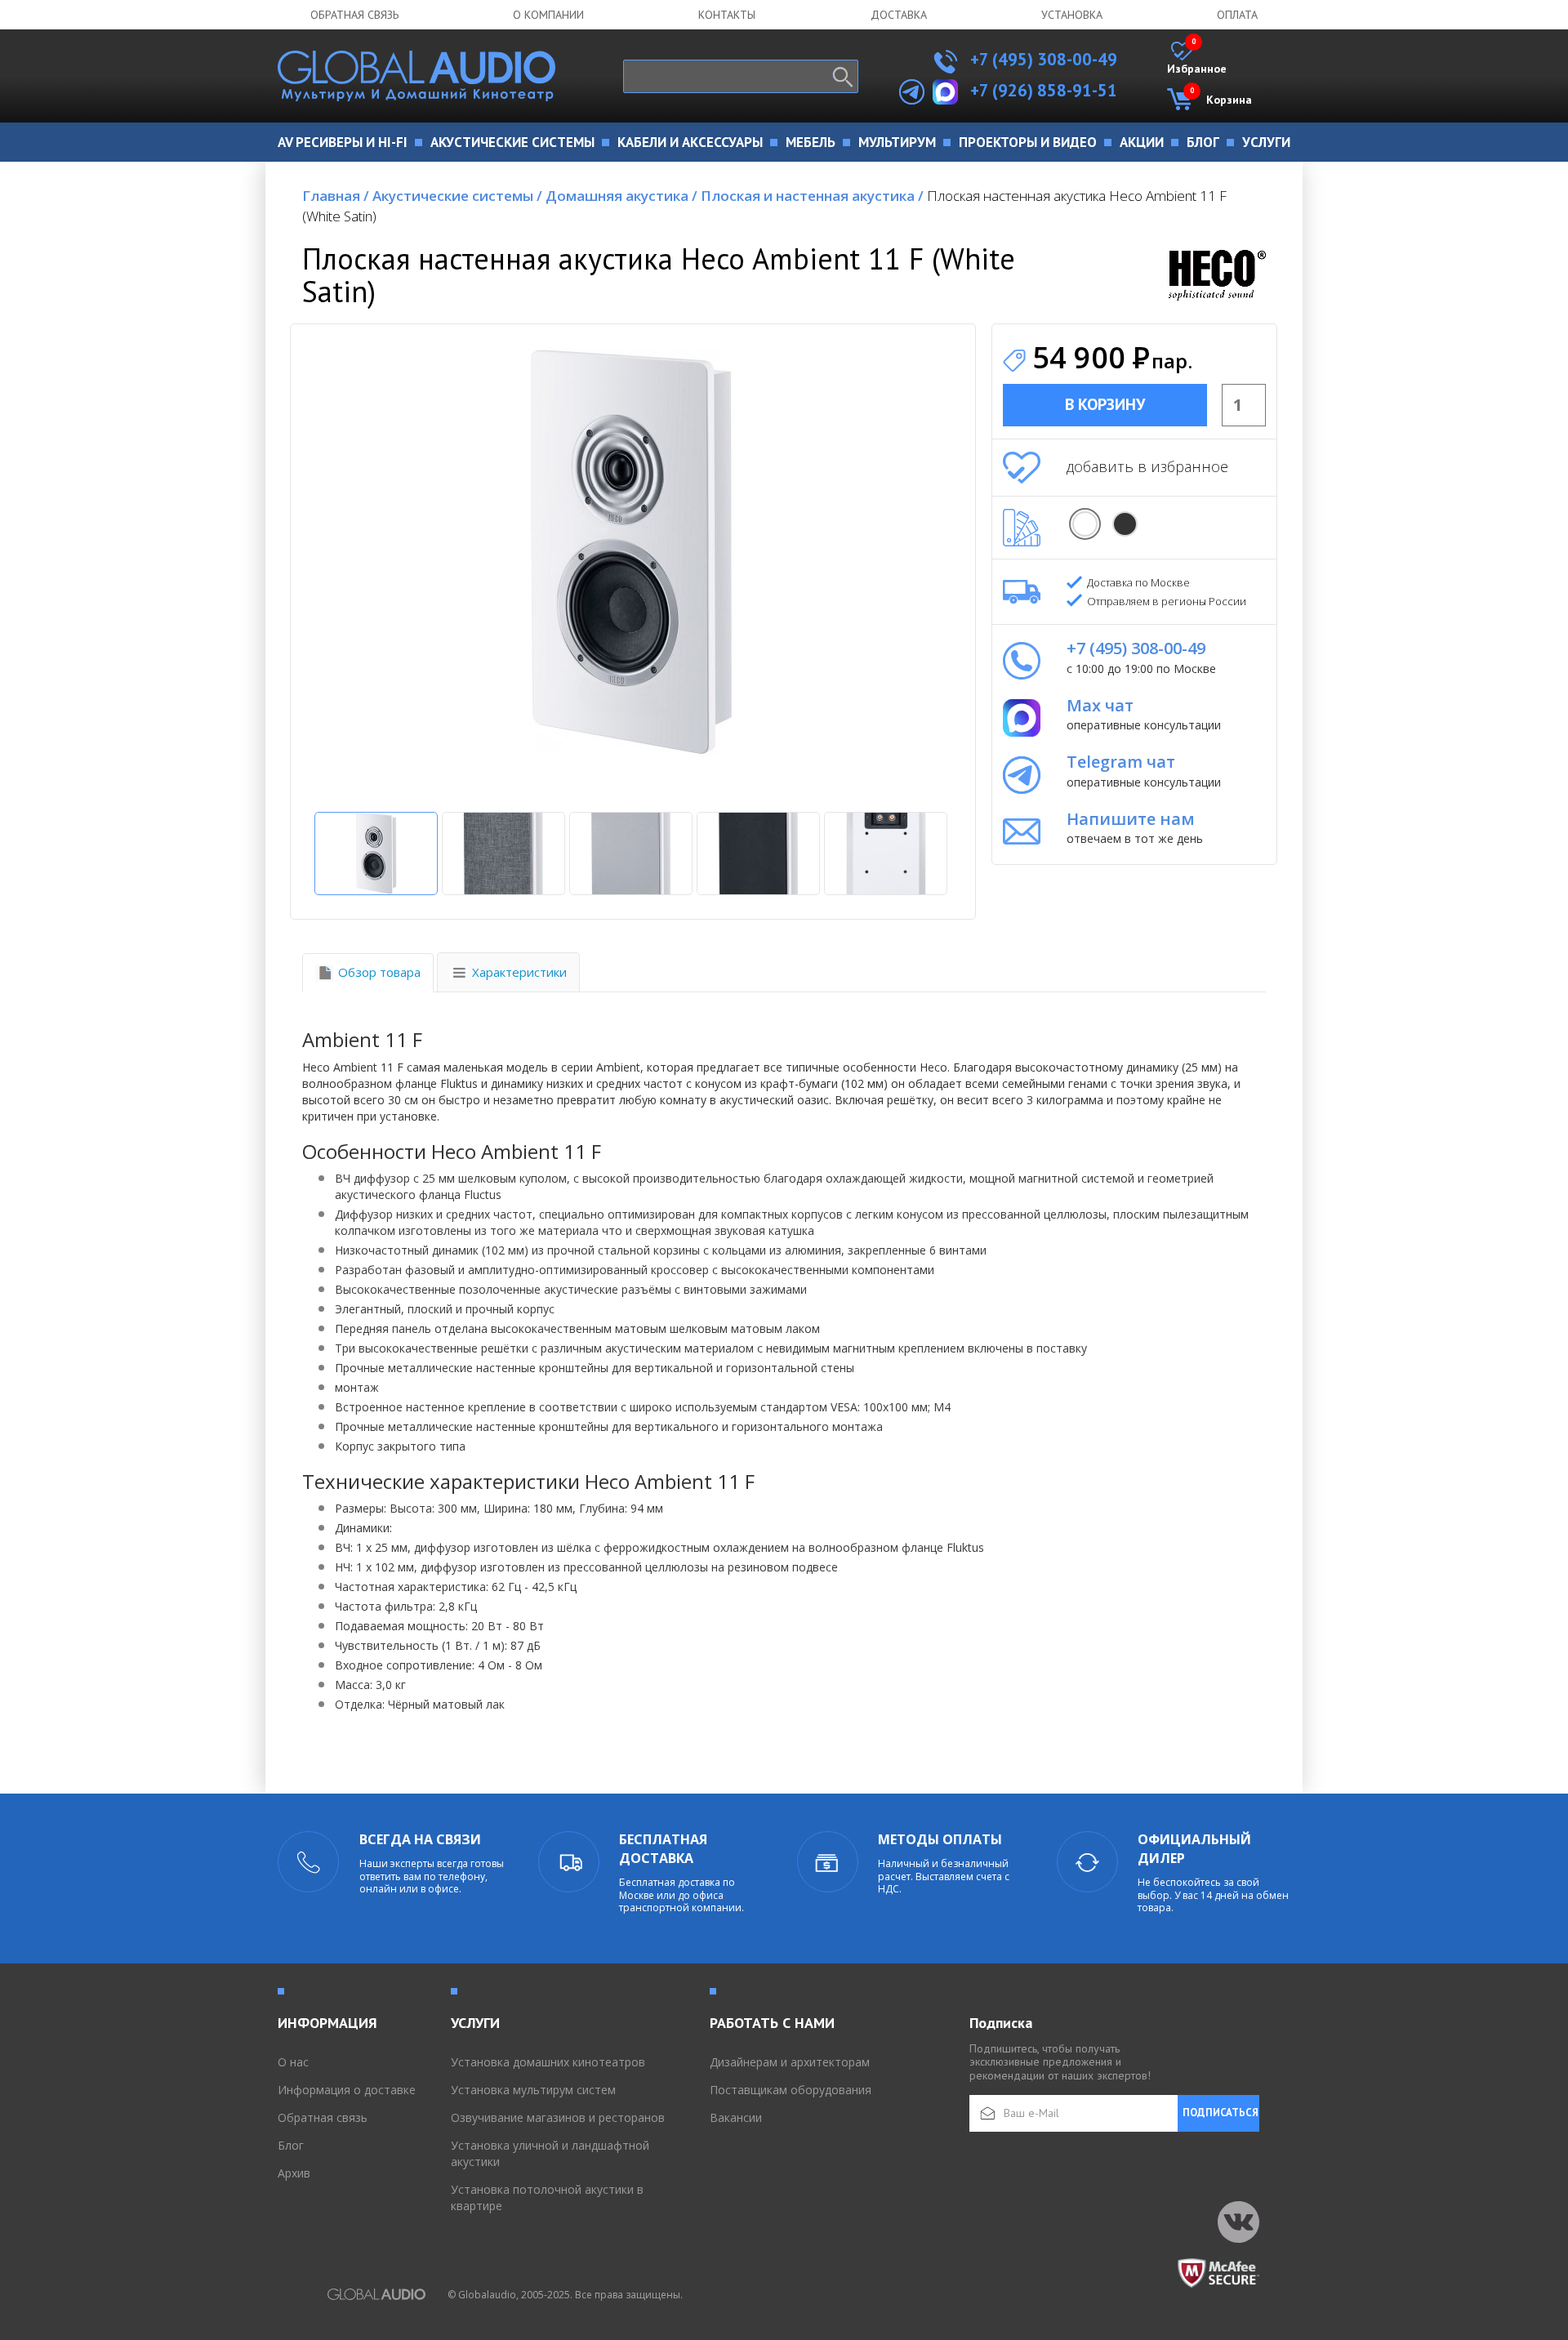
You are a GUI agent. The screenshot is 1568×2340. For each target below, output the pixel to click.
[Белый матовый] (1085, 524)
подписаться (1221, 2113)
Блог (291, 2145)
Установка (1072, 15)
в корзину (1105, 404)
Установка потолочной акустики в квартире (547, 2197)
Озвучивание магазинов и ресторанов (558, 2117)
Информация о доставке (347, 2090)
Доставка (899, 15)
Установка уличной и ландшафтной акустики (550, 2153)
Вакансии (736, 2117)
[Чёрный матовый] (1125, 524)
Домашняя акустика (621, 196)
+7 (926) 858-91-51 (1044, 90)
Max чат (1100, 705)
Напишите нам (1131, 819)
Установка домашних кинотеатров (548, 2062)
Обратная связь (354, 15)
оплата (1237, 15)
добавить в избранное (1147, 466)
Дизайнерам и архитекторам (790, 2062)
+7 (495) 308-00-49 (1042, 59)
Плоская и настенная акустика (812, 196)
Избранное (1197, 59)
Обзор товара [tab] (379, 972)
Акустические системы (457, 196)
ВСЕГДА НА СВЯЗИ (420, 1839)
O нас (293, 2062)
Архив (294, 2173)
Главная (336, 196)
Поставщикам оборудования (791, 2090)
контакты (727, 15)
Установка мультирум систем (533, 2090)
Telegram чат (1121, 762)
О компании (548, 15)
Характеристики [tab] (519, 972)
